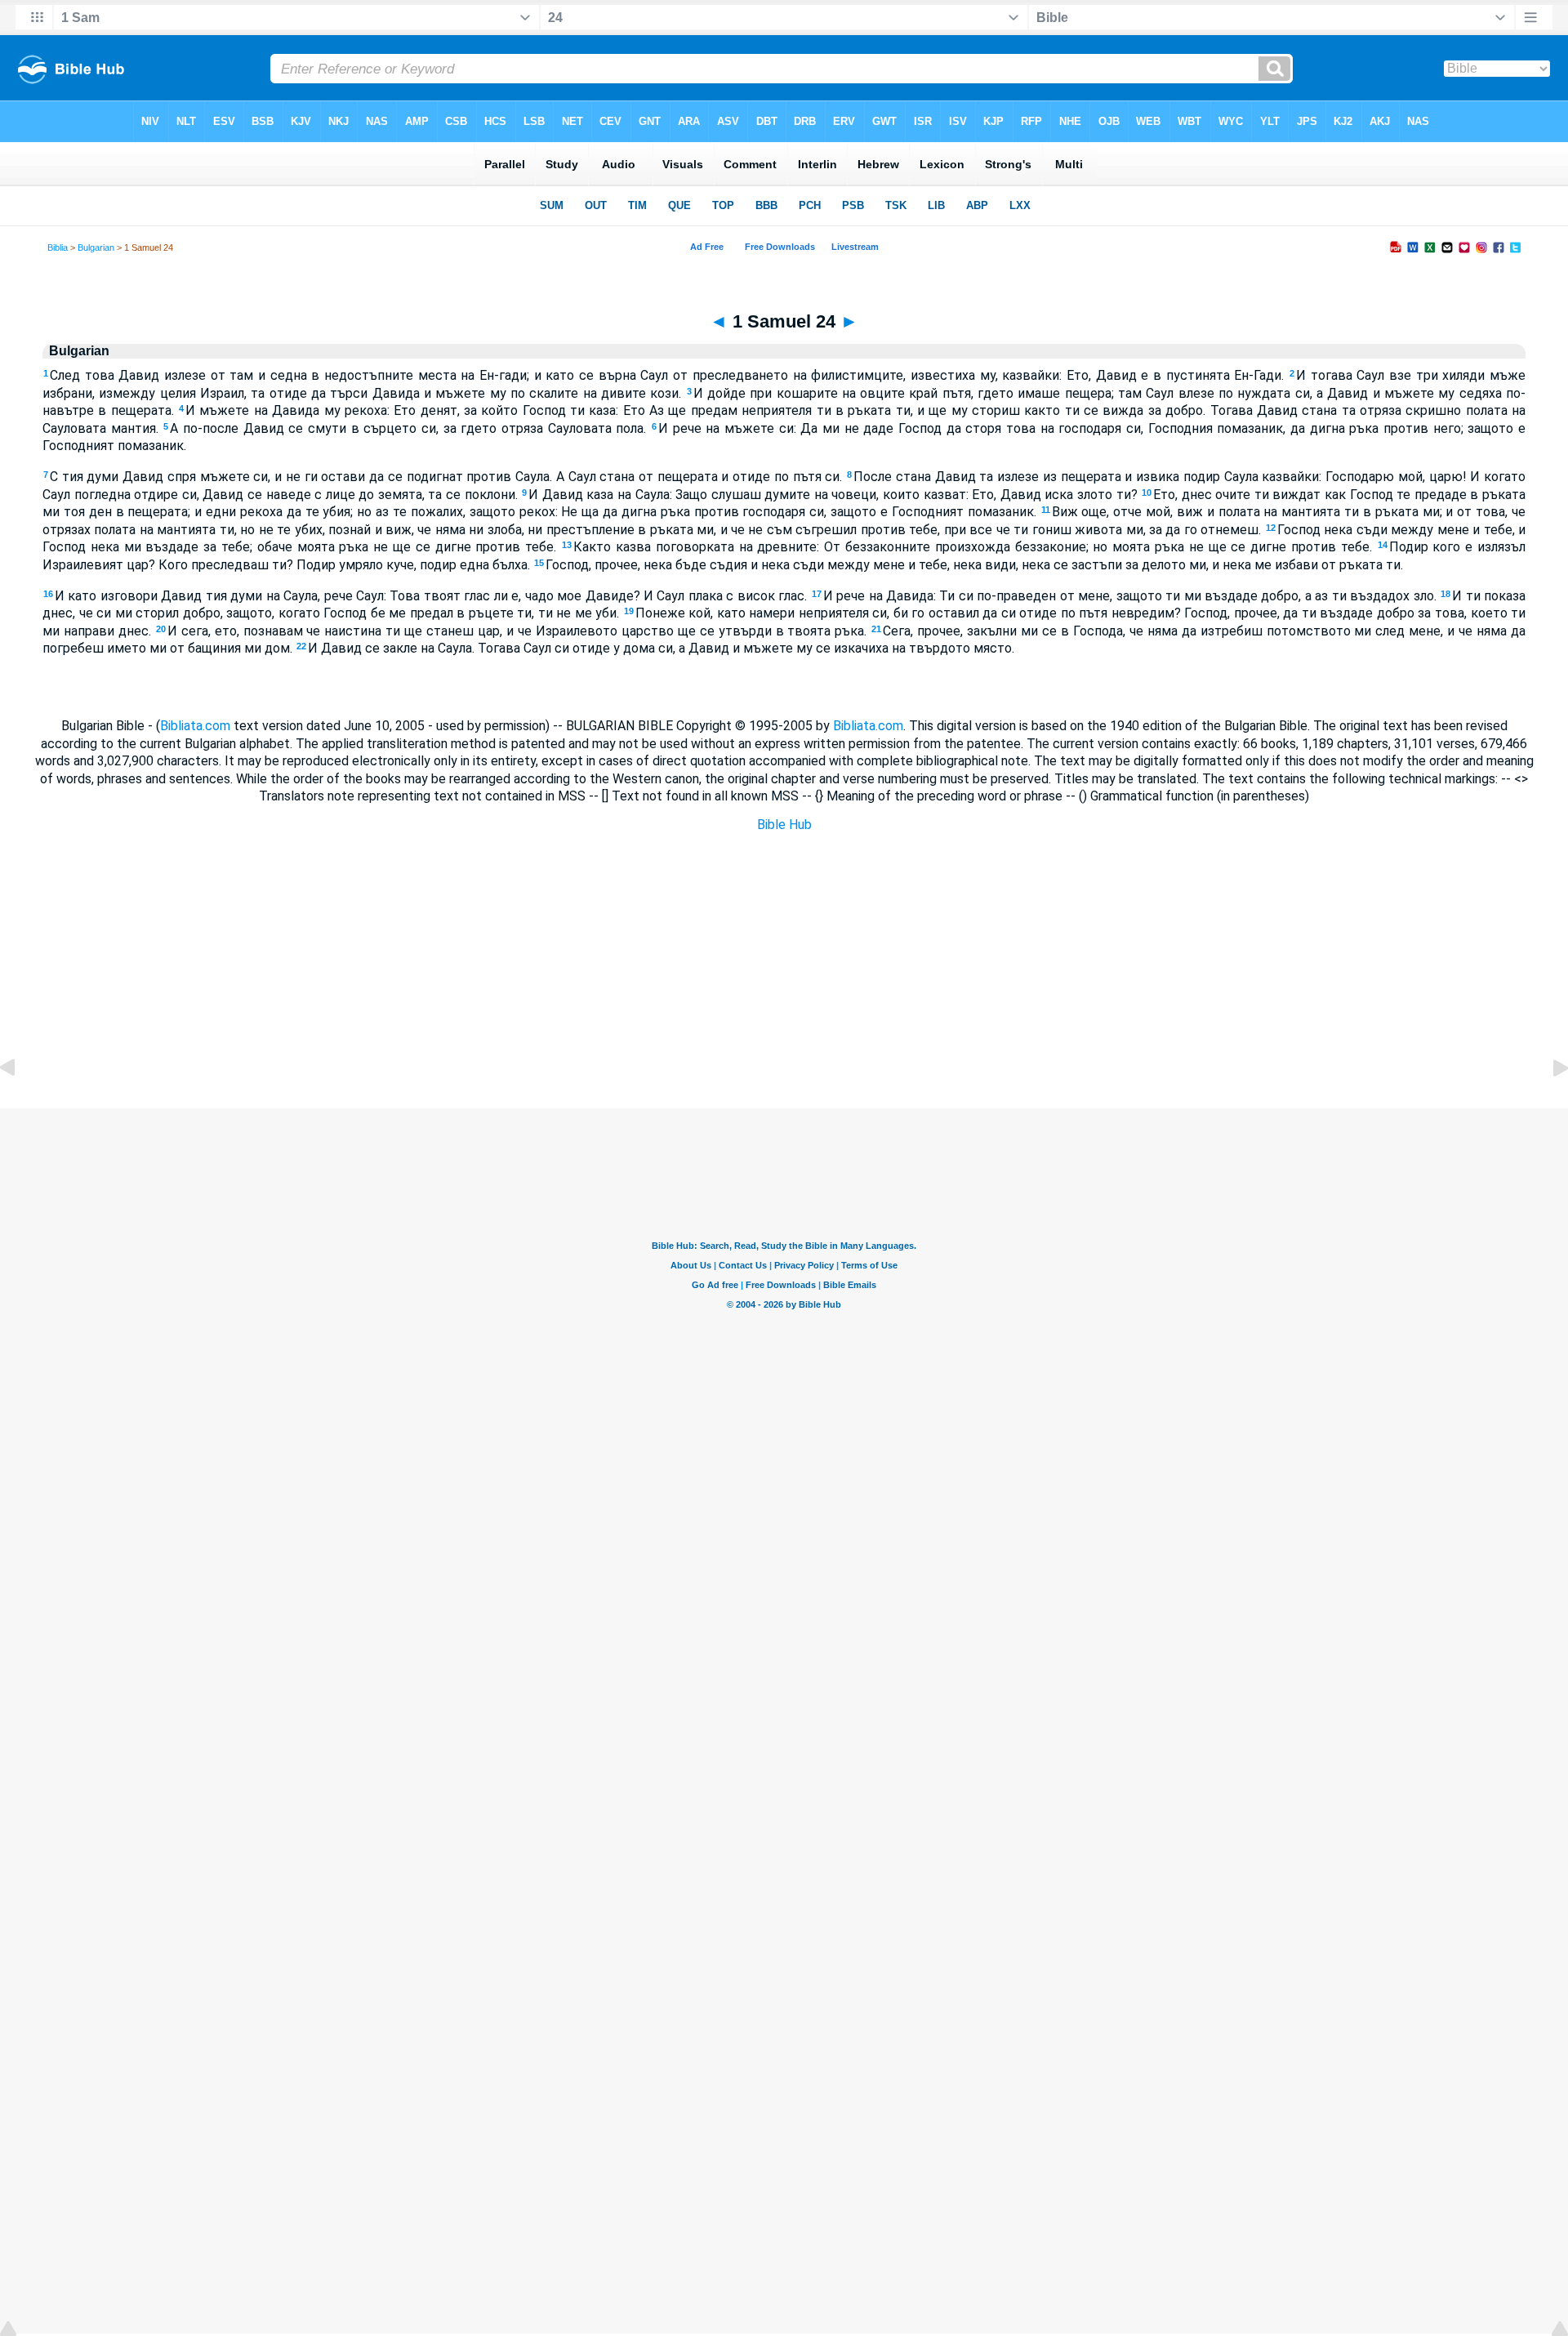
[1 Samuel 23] (20, 1105)
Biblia (58, 247)
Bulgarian (96, 247)
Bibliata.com (195, 726)
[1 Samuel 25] (1548, 1105)
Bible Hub (784, 825)
